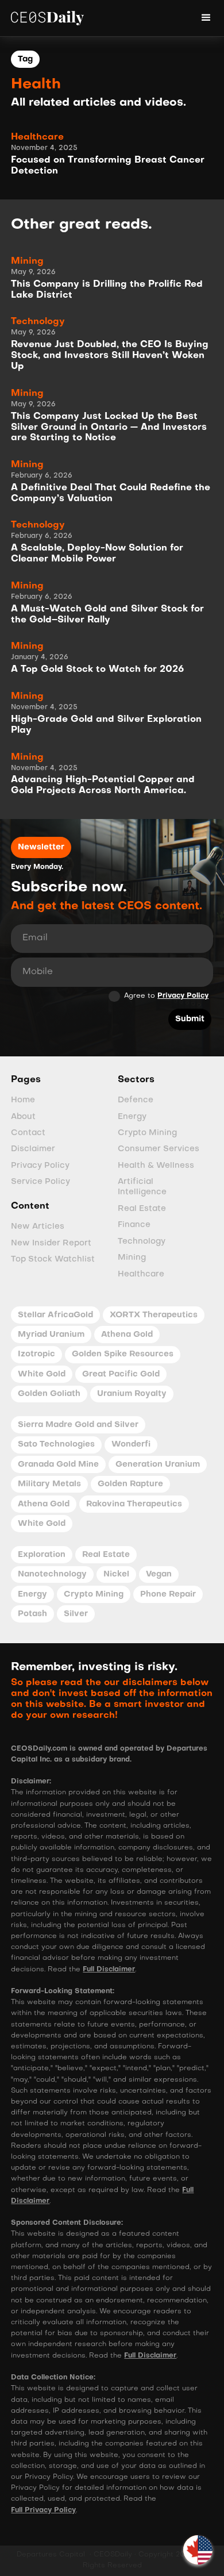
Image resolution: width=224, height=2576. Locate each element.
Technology (142, 1242)
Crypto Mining (147, 1133)
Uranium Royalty (132, 1394)
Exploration (42, 1555)
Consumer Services (159, 1149)
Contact (28, 1133)
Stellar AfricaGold (55, 1315)
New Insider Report (51, 1243)
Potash (32, 1614)
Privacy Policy (183, 996)
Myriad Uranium (51, 1335)
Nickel (116, 1575)
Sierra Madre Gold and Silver (78, 1425)
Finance (134, 1225)
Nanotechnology (52, 1575)
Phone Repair (168, 1595)
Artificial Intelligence (142, 1187)
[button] (198, 2550)
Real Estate (142, 1209)
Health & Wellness (156, 1166)
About (23, 1117)
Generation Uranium (158, 1465)
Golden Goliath (49, 1394)
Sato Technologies (56, 1445)
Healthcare (141, 1274)
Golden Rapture (130, 1484)
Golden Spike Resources (123, 1354)
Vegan (159, 1575)
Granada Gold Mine (58, 1465)
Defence (136, 1100)
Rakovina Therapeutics (134, 1504)
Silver (76, 1614)
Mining (132, 1258)
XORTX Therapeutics (154, 1315)
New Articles (38, 1227)
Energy (132, 1117)
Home (23, 1100)
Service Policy (40, 1182)
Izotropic (36, 1354)
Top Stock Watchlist (53, 1260)
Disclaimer (33, 1149)
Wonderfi (131, 1445)
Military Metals (49, 1484)
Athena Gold (127, 1335)
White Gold (42, 1374)
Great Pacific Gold (121, 1374)
